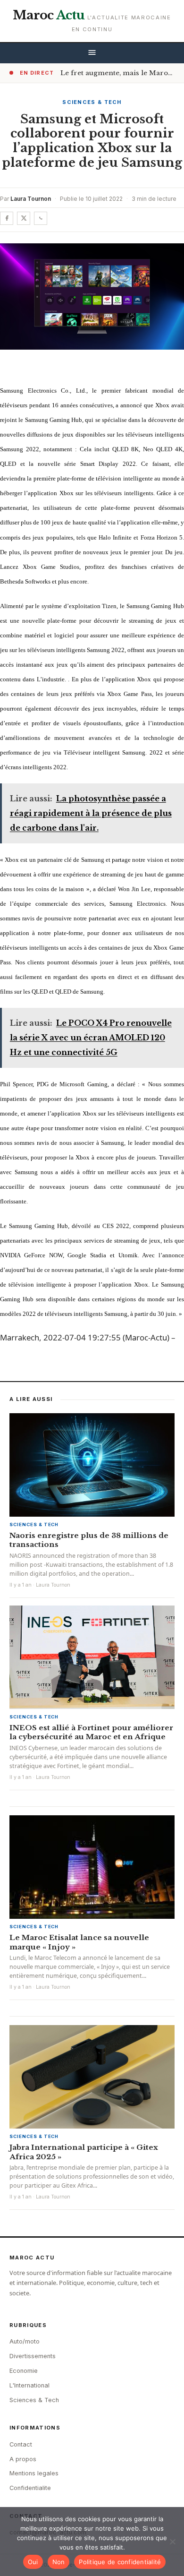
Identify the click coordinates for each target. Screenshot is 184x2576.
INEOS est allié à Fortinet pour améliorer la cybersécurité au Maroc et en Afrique (91, 1732)
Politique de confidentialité (120, 2562)
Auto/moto (25, 2341)
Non (59, 2562)
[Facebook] (7, 218)
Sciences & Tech (92, 102)
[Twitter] (24, 218)
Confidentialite (30, 2488)
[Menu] (92, 53)
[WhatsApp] (41, 218)
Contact (21, 2444)
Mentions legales (34, 2473)
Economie (24, 2371)
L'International (29, 2385)
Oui (33, 2562)
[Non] (172, 2542)
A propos (23, 2459)
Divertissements (33, 2356)
